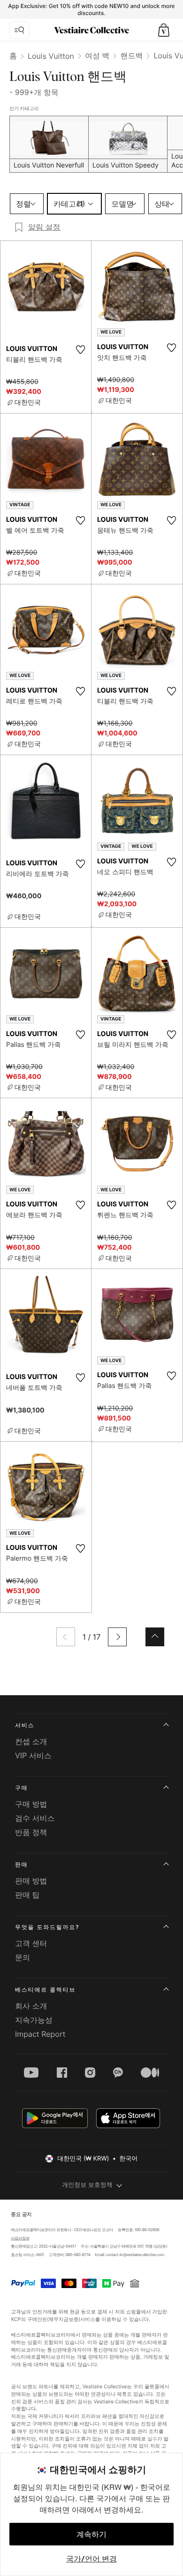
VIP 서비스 (33, 1755)
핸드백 (131, 56)
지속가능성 (34, 2020)
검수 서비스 (35, 1818)
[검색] (19, 30)
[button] (164, 30)
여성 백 (97, 56)
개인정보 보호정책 (87, 2185)
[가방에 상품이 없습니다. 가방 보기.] (164, 30)
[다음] (117, 1637)
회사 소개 (31, 2006)
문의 (23, 1957)
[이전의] (66, 1637)
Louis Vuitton (51, 56)
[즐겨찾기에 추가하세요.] (80, 350)
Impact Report (40, 2034)
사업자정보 (20, 2238)
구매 (22, 1788)
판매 (22, 1864)
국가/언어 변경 (91, 2559)
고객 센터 (31, 1943)
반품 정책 (31, 1832)
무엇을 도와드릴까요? (47, 1927)
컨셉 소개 (31, 1741)
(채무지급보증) (64, 2319)
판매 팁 (27, 1895)
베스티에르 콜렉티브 (45, 1990)
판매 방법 (31, 1881)
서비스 (25, 1725)
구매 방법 (31, 1804)
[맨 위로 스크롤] (155, 1637)
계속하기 (91, 2534)
